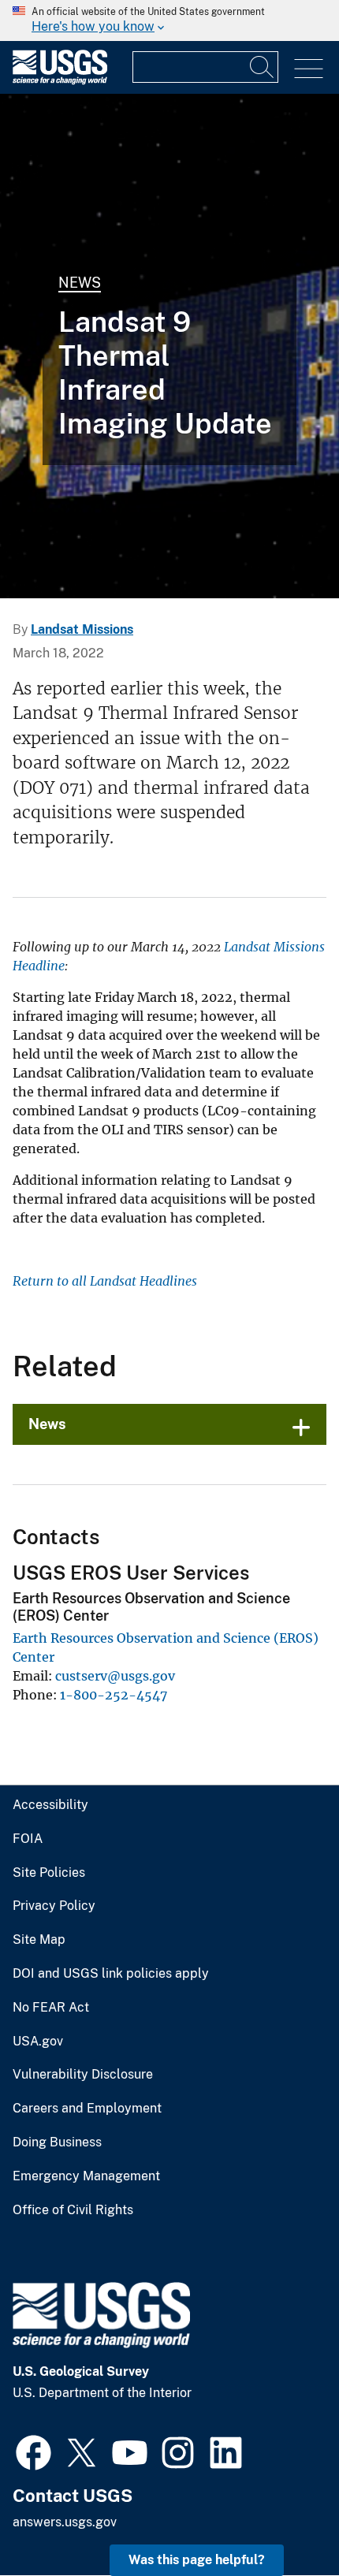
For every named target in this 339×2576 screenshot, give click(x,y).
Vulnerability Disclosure (83, 2075)
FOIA (28, 1839)
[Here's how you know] (169, 20)
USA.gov (38, 2042)
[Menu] (309, 69)
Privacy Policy (54, 1906)
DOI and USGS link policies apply (111, 1974)
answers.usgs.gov (65, 2522)
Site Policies (49, 1873)
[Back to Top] (282, 2519)
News (80, 283)
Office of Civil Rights (73, 2210)
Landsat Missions (82, 629)
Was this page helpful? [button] (197, 2560)
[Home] (60, 81)
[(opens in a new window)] (34, 2451)
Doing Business (57, 2142)
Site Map (39, 1940)
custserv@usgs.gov (115, 1676)
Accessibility (50, 1805)
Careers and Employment (87, 2109)
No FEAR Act (51, 2008)
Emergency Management (86, 2176)
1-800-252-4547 (114, 1695)
